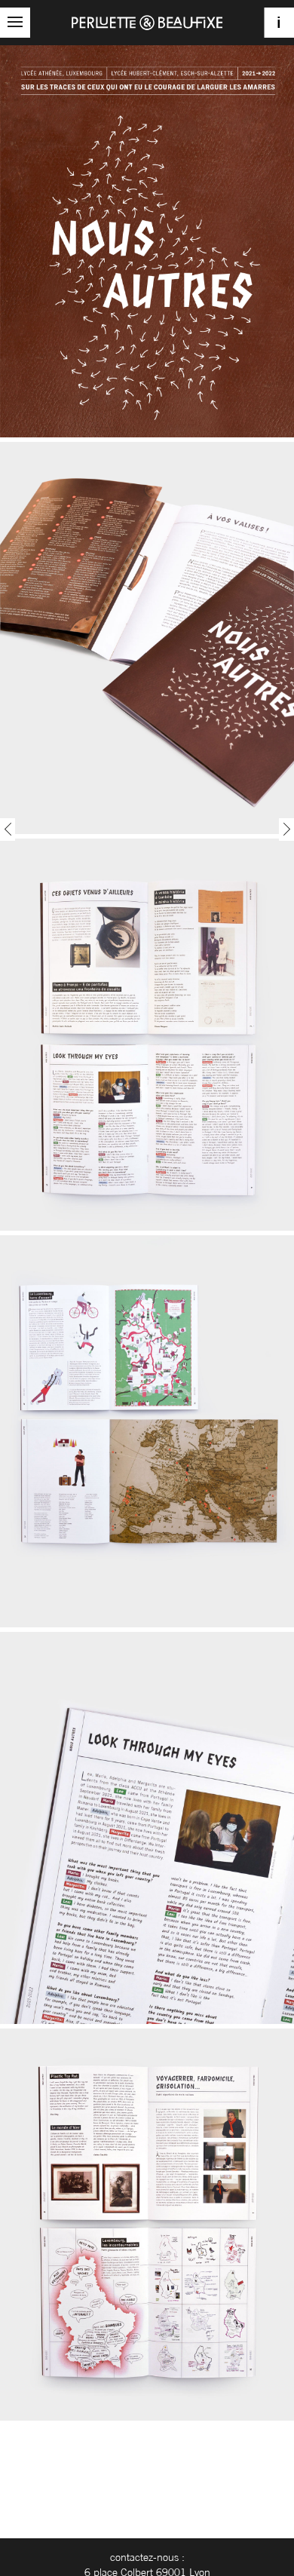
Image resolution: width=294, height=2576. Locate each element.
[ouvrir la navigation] (15, 23)
